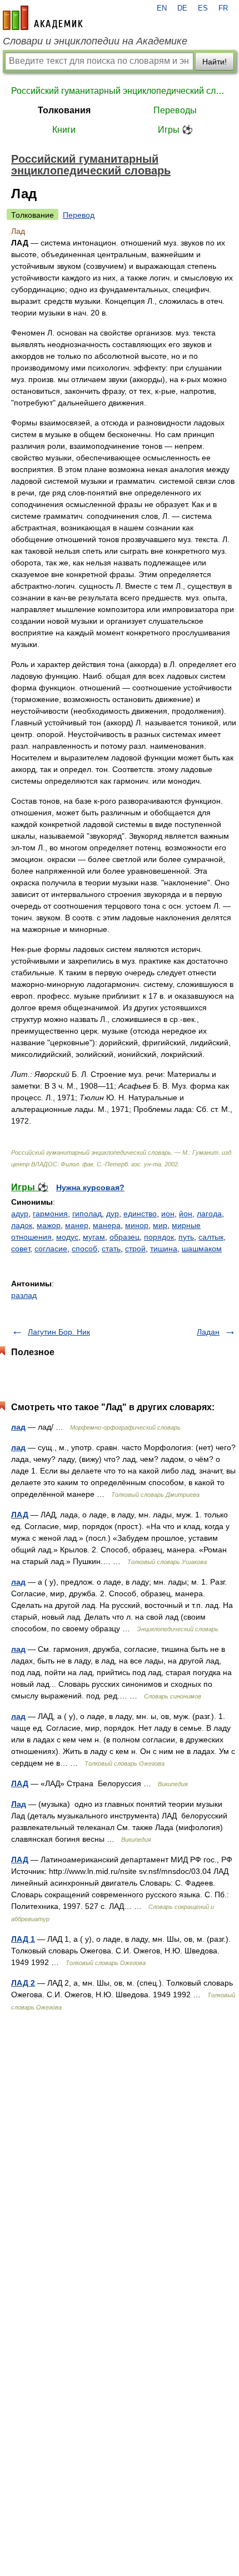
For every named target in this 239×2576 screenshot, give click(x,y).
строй (135, 1249)
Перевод (79, 215)
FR (223, 8)
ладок (22, 1225)
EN (162, 8)
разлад (24, 1295)
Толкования (64, 110)
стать (111, 1249)
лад (18, 1427)
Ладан (208, 1332)
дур (113, 1214)
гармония (50, 1214)
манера (107, 1225)
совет (21, 1249)
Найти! (215, 62)
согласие (51, 1249)
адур (20, 1214)
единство (140, 1214)
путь (186, 1237)
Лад (19, 1804)
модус (67, 1237)
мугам (94, 1237)
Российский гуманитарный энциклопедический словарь (120, 91)
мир (160, 1225)
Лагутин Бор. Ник (59, 1332)
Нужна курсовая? (90, 1187)
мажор (49, 1225)
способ (84, 1249)
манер (77, 1225)
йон (186, 1214)
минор (137, 1225)
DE (182, 8)
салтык (211, 1237)
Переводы (175, 110)
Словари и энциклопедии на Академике (95, 41)
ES (203, 8)
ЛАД (20, 1515)
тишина (164, 1249)
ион (168, 1214)
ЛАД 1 (23, 1939)
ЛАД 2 (23, 1983)
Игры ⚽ (175, 130)
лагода (209, 1214)
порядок (159, 1237)
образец (125, 1237)
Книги (64, 130)
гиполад (87, 1214)
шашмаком (202, 1249)
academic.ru (43, 18)
